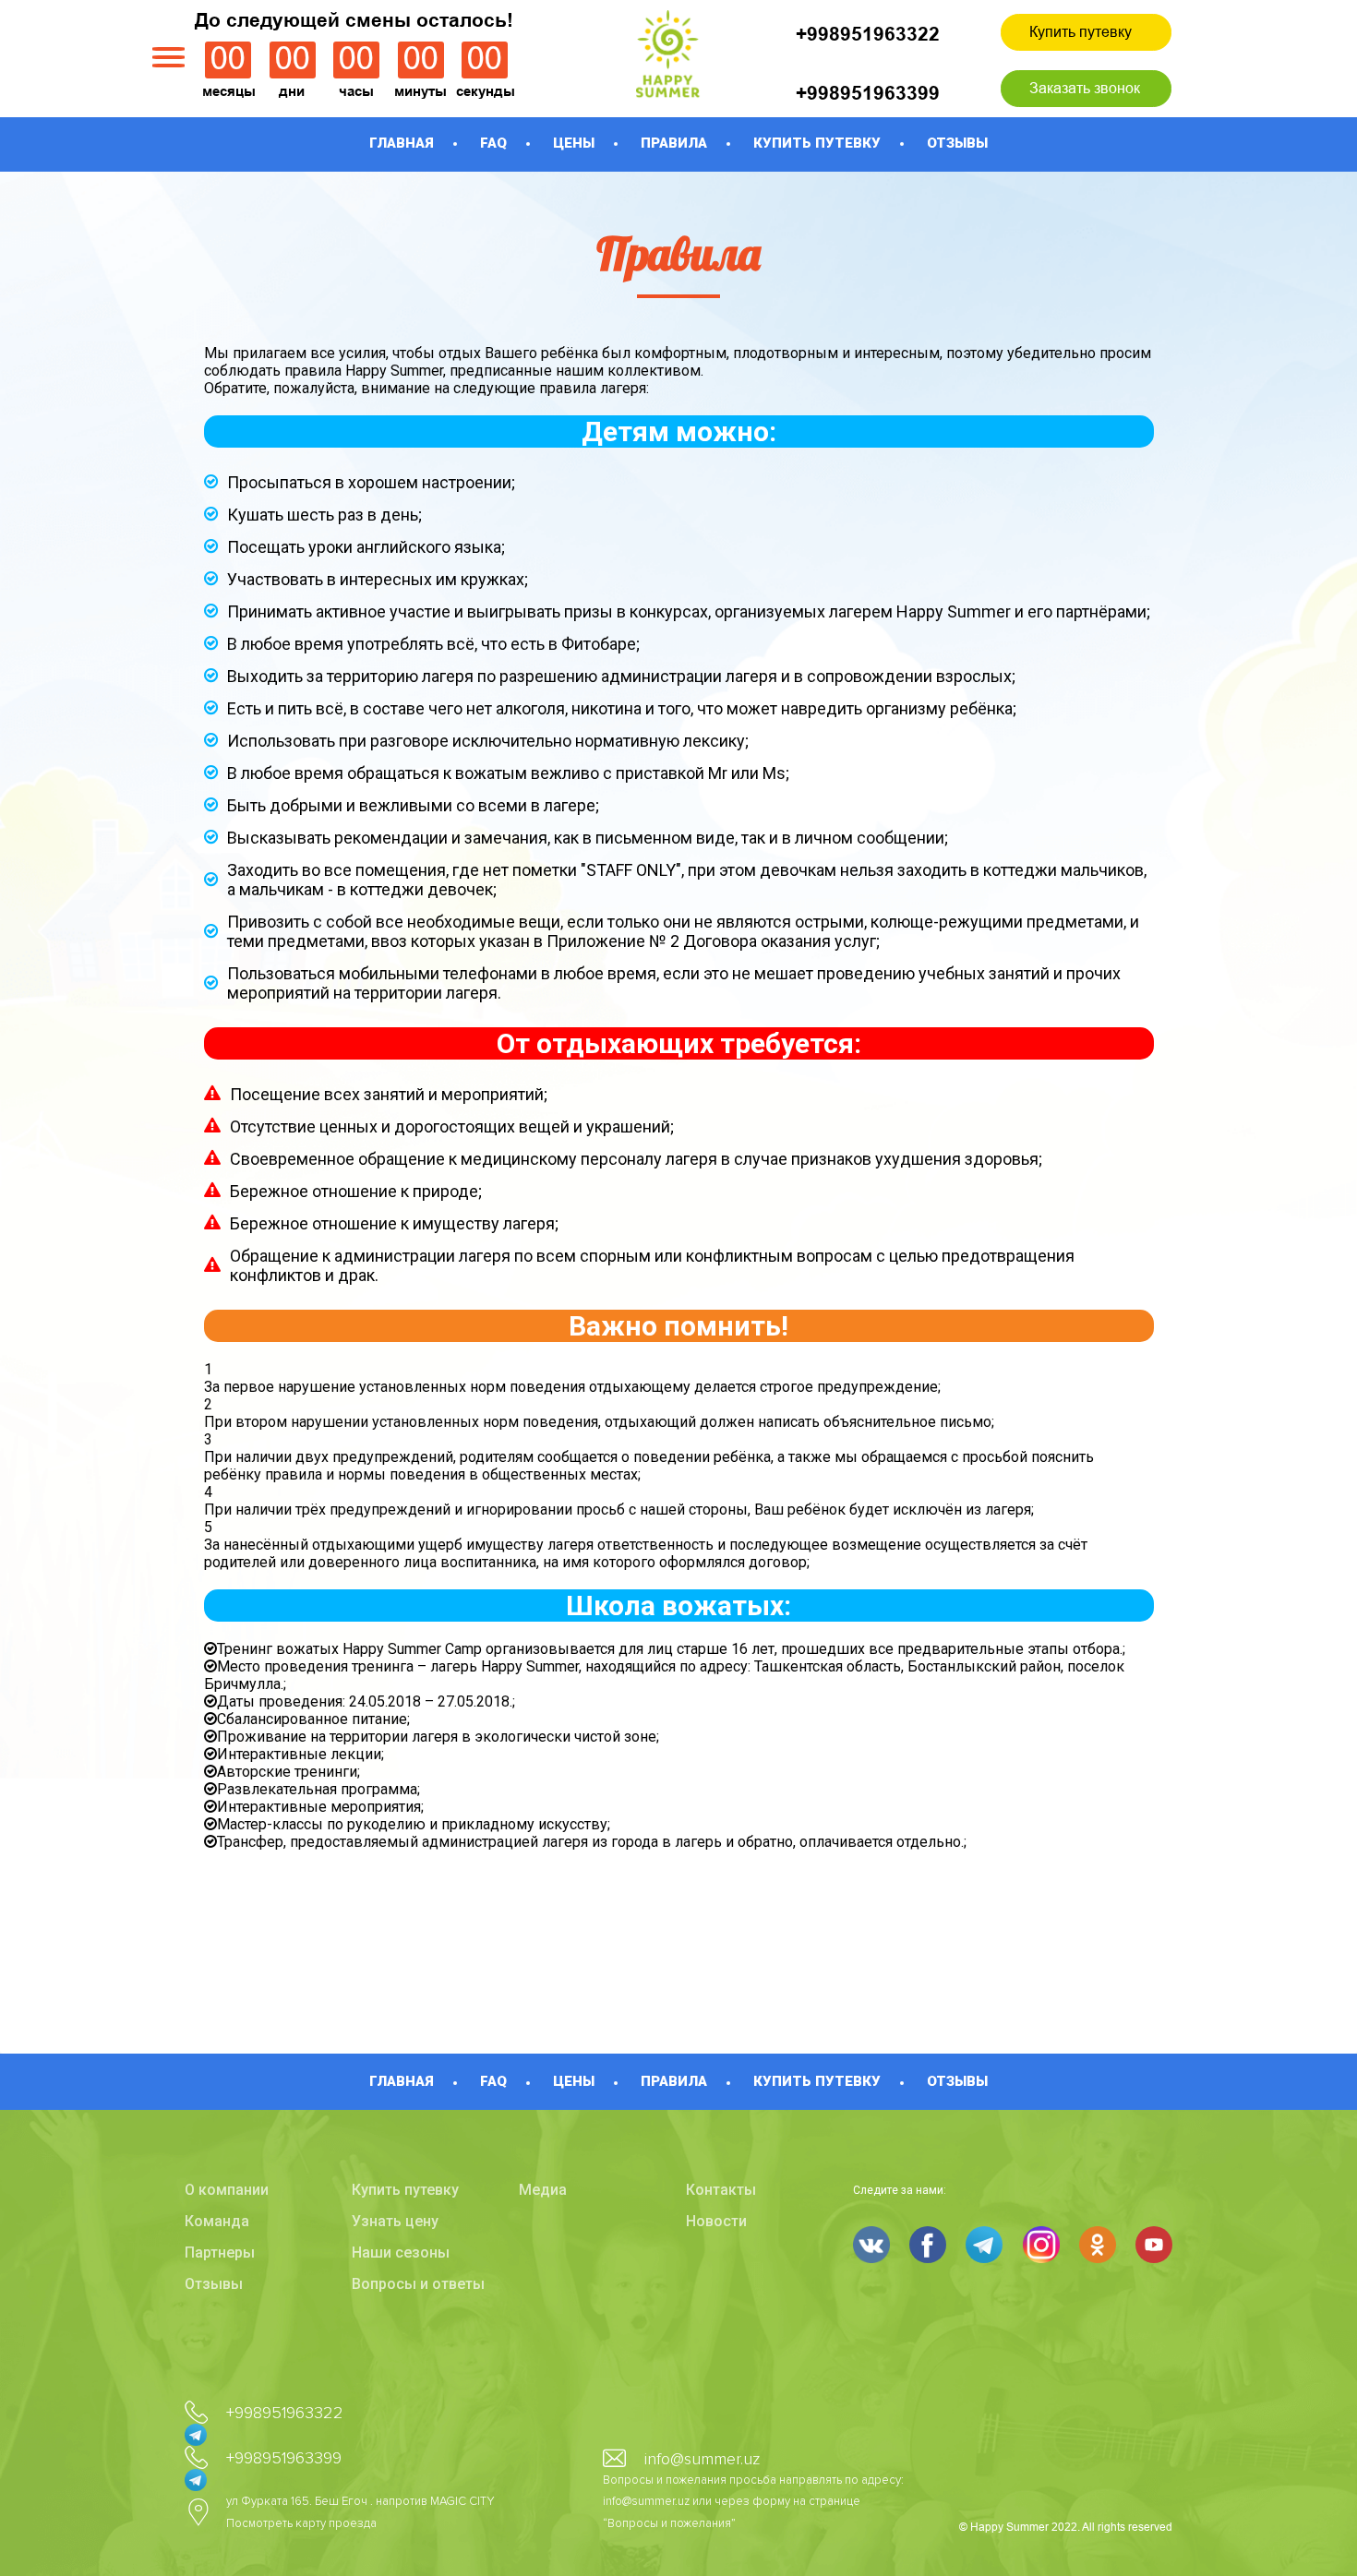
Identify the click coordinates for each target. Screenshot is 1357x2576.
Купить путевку (1081, 32)
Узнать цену (395, 2221)
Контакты (721, 2190)
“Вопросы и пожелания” (669, 2523)
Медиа (543, 2190)
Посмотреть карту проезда (301, 2523)
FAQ (493, 143)
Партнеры (220, 2253)
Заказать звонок (1085, 88)
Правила (674, 143)
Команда (217, 2221)
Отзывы (957, 143)
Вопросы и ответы (418, 2284)
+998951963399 (868, 93)
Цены (574, 143)
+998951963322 (868, 34)
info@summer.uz (703, 2459)
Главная (402, 143)
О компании (227, 2190)
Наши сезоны (401, 2253)
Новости (716, 2221)
